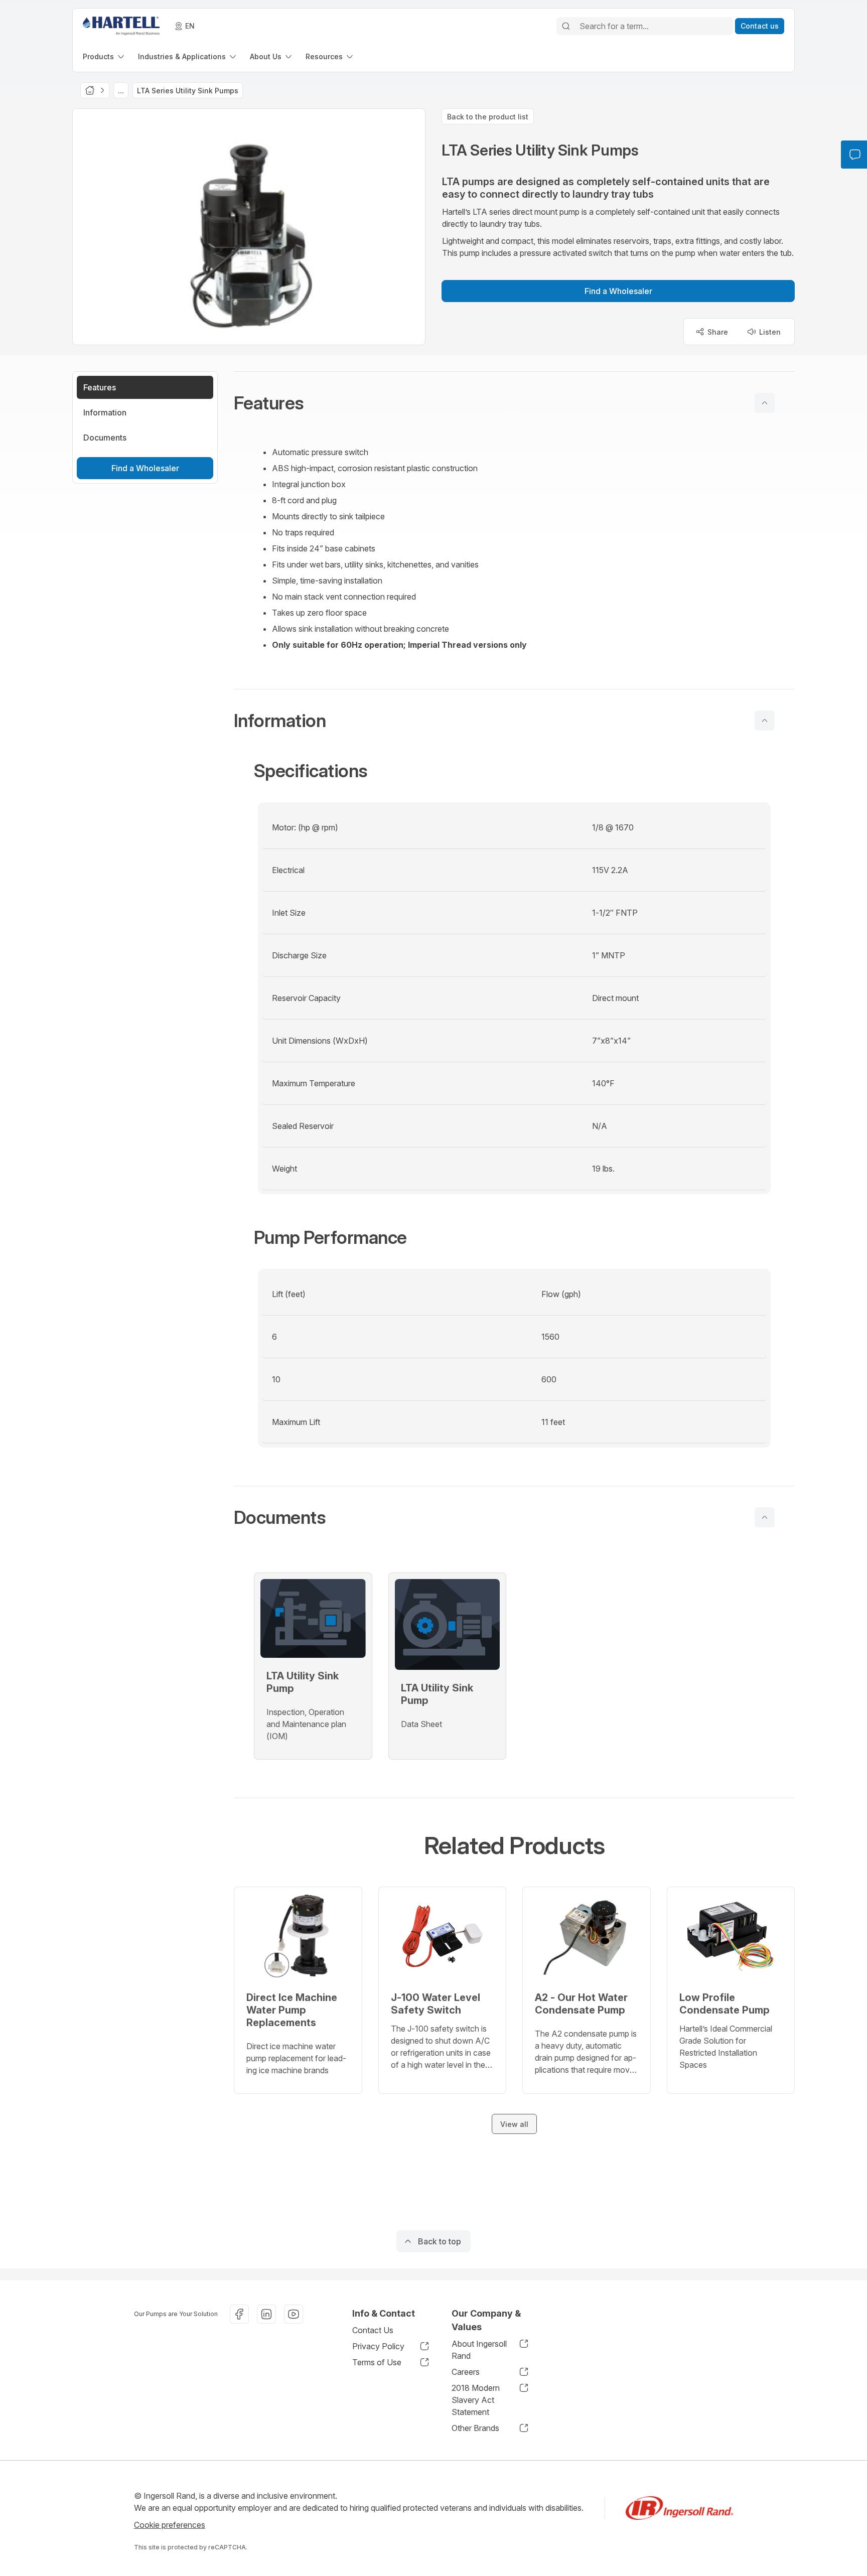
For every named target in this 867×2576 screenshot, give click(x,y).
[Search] (566, 26)
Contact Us (373, 2330)
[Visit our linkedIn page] (266, 2314)
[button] (514, 403)
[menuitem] (104, 56)
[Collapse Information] (765, 721)
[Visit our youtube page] (294, 2314)
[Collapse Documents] (765, 1517)
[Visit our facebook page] (239, 2314)
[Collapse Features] (765, 403)
